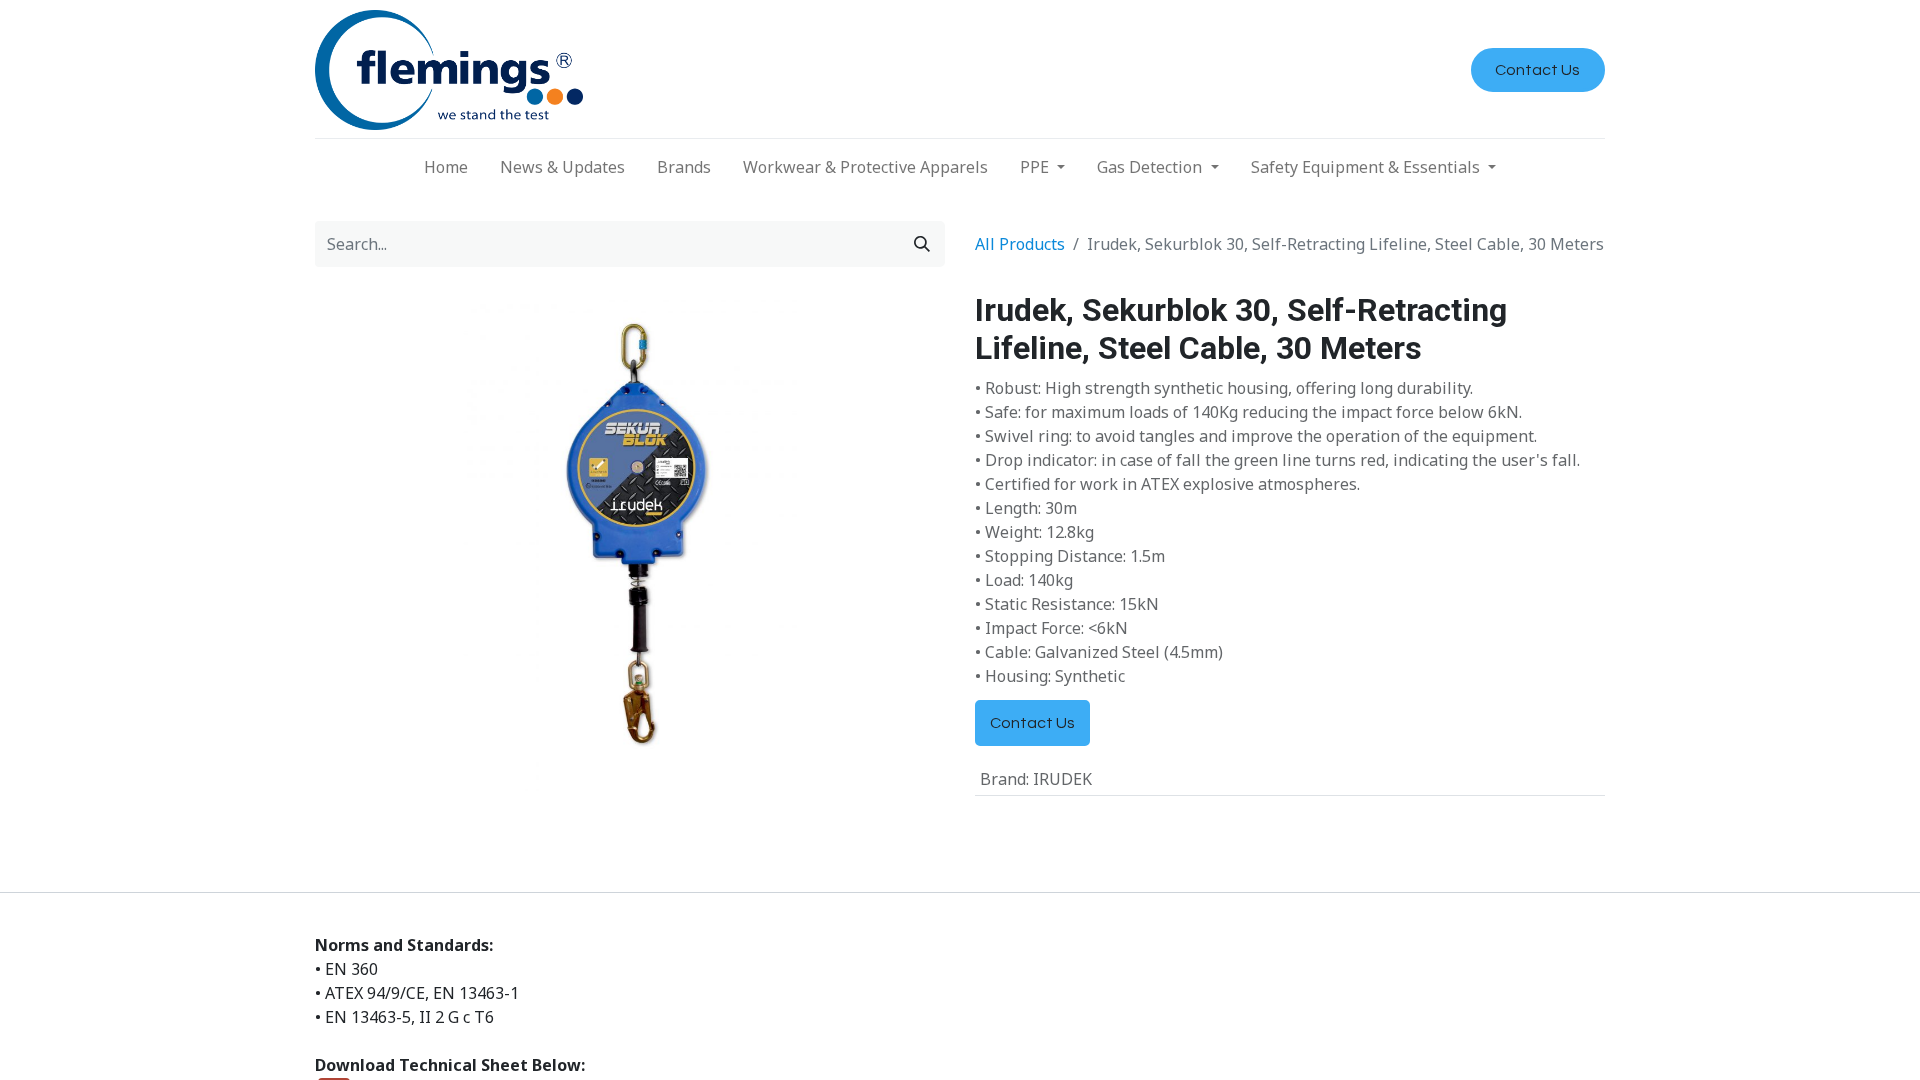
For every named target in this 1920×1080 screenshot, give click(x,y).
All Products (1020, 244)
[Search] (922, 244)
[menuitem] (446, 167)
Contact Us (1537, 70)
